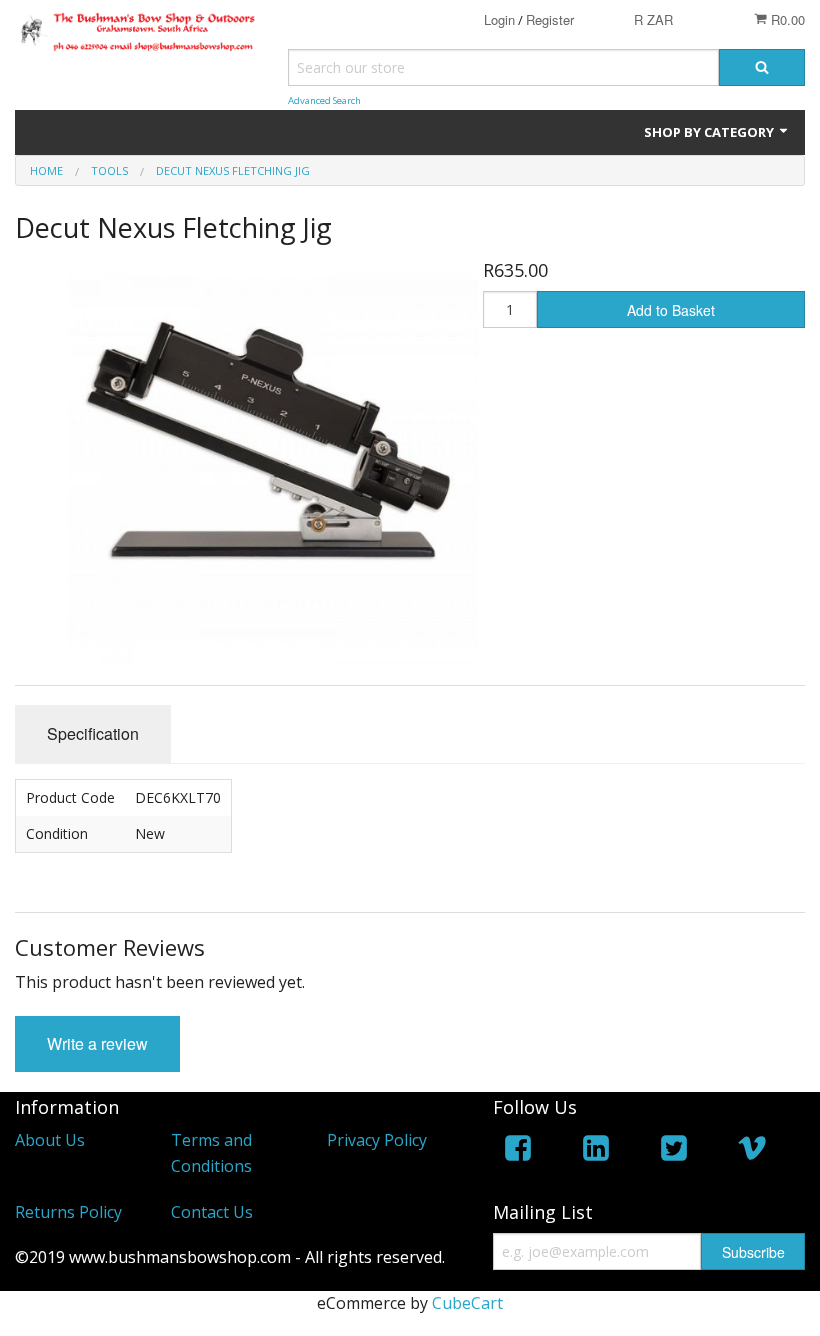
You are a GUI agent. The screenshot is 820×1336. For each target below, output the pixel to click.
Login (499, 19)
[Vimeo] (752, 1151)
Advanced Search (324, 100)
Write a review (97, 1043)
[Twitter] (674, 1151)
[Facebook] (518, 1151)
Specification (93, 733)
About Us (50, 1140)
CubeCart (467, 1303)
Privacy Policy (377, 1140)
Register (550, 19)
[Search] (762, 67)
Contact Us (212, 1212)
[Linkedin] (596, 1151)
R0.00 (786, 19)
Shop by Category (710, 132)
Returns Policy (68, 1212)
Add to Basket (671, 310)
